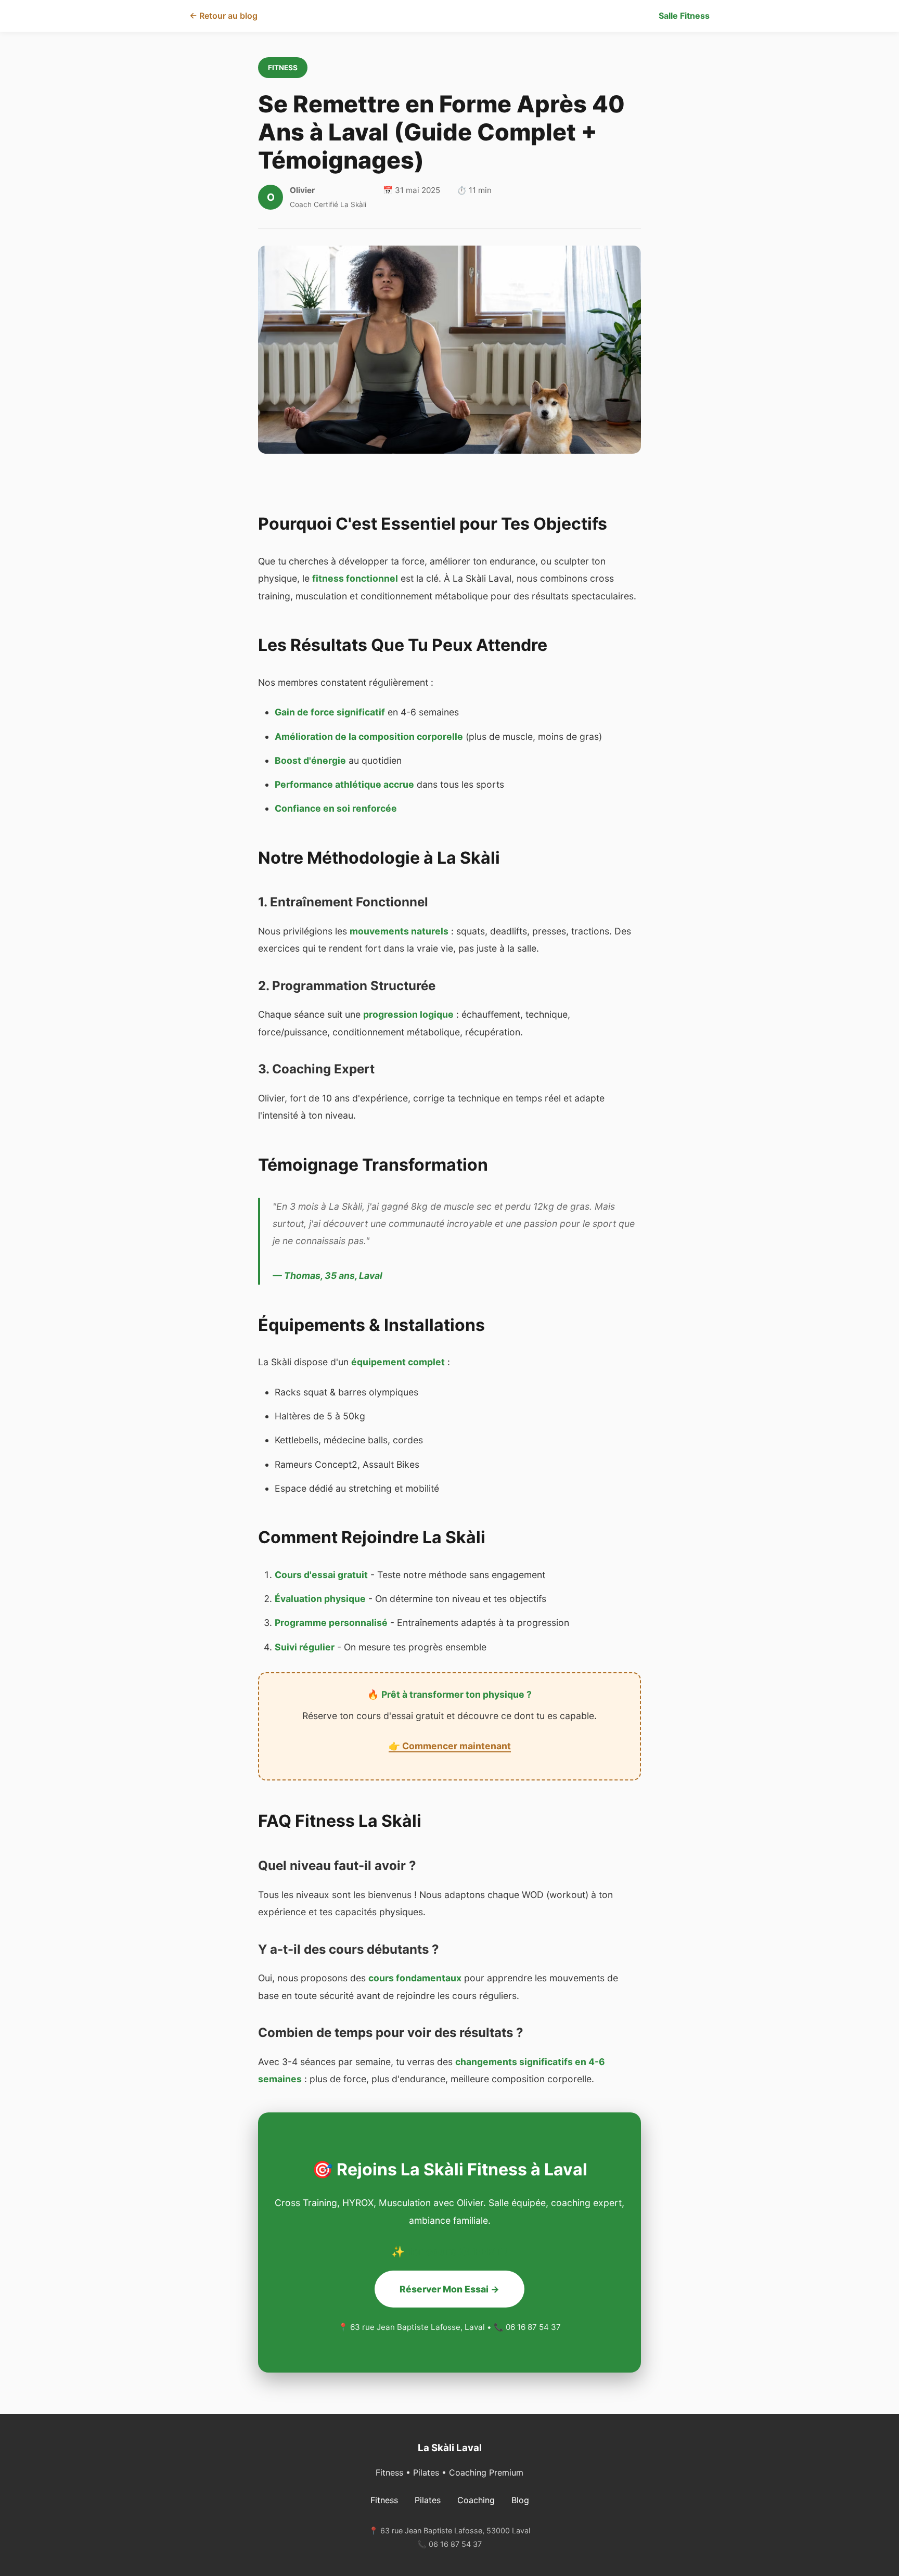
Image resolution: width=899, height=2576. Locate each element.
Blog (520, 2500)
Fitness (384, 2500)
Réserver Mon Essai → (449, 2289)
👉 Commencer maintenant (450, 1746)
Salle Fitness (684, 16)
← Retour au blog (223, 16)
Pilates (428, 2500)
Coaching (476, 2500)
